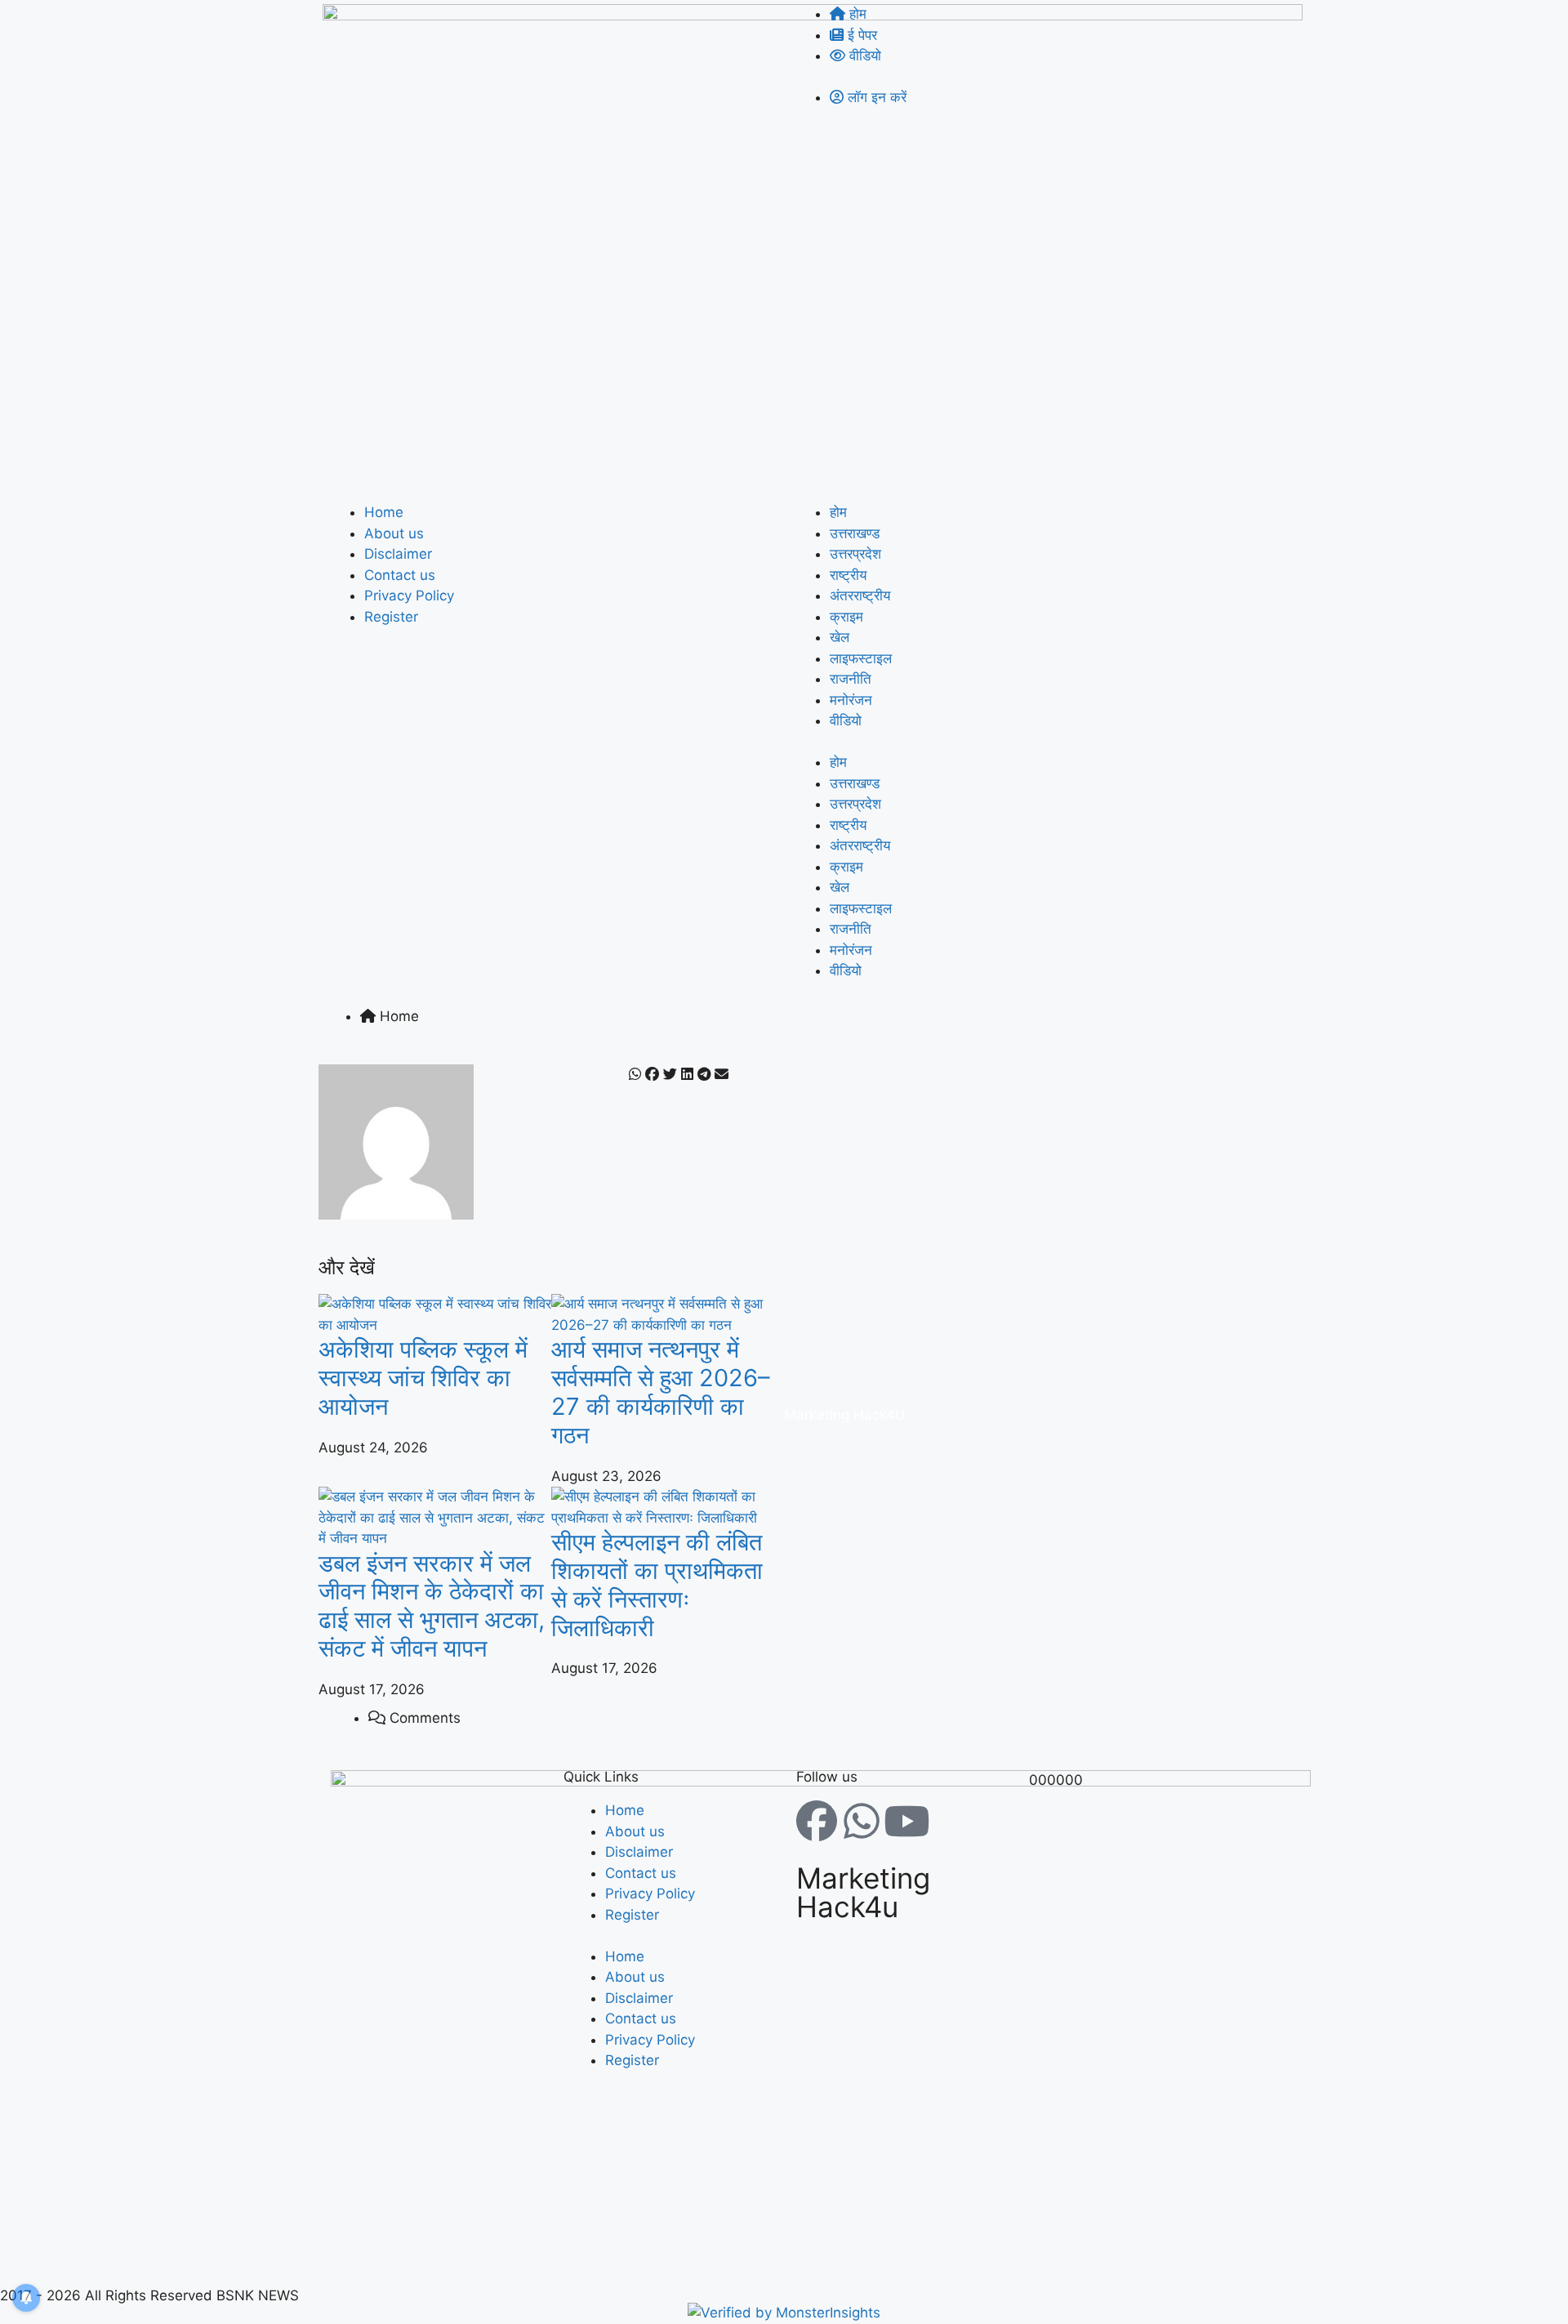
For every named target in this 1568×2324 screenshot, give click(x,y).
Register (391, 617)
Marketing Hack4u (863, 1892)
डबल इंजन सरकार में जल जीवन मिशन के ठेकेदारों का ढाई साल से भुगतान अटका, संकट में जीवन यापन (432, 1606)
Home (384, 512)
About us (394, 533)
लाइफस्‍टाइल (861, 658)
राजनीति (851, 679)
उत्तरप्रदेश (855, 554)
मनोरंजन (851, 700)
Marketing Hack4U (845, 1415)
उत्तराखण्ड (855, 533)
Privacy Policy (409, 595)
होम (838, 512)
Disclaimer (398, 554)
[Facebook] (817, 1821)
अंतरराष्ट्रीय (860, 595)
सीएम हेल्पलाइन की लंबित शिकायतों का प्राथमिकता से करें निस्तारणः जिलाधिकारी (657, 1584)
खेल (840, 637)
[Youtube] (906, 1821)
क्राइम (846, 617)
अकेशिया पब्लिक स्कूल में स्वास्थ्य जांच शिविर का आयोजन (423, 1378)
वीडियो (846, 720)
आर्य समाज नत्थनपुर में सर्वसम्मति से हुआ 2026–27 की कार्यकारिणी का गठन (661, 1392)
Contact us (400, 575)
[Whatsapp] (862, 1821)
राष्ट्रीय (848, 575)
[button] (635, 1075)
